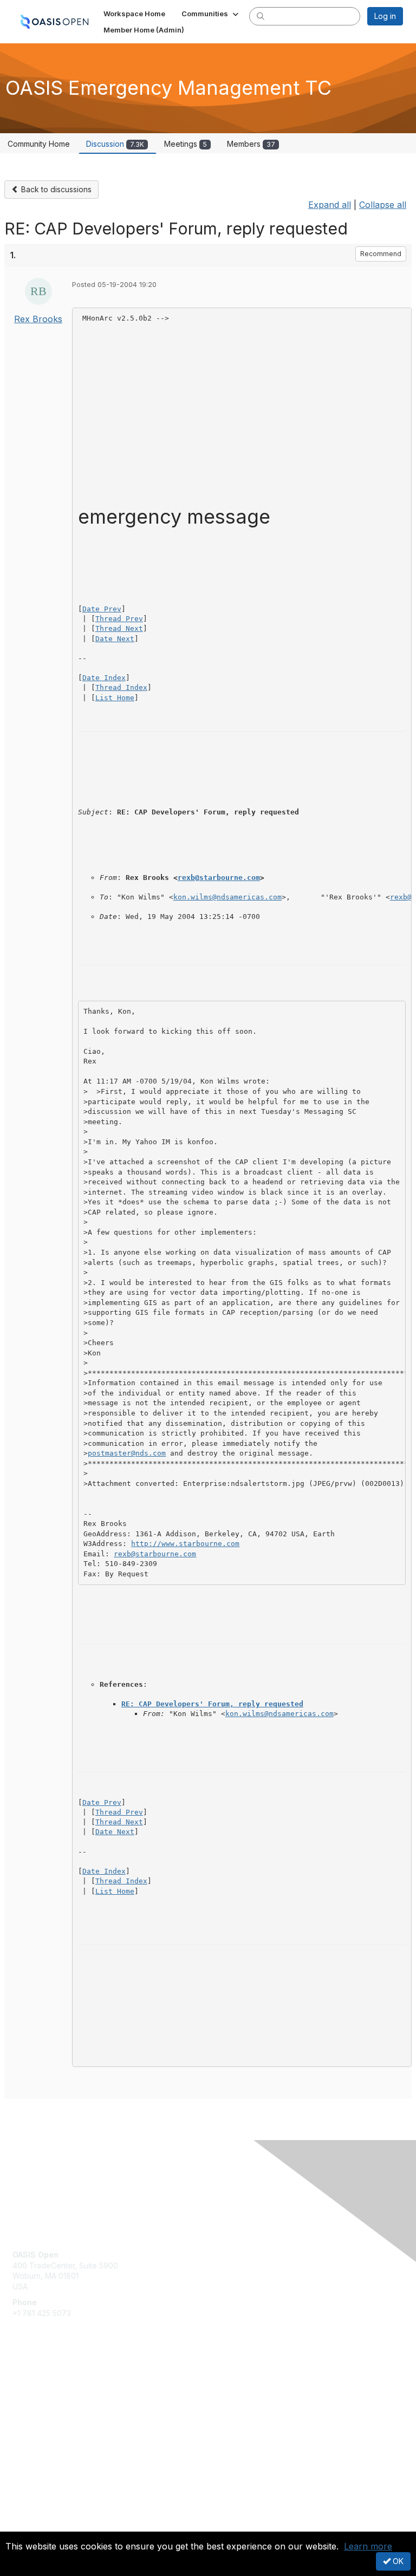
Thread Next (119, 628)
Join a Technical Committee (62, 2417)
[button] (211, 14)
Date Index (104, 678)
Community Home (39, 144)
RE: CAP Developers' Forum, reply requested (212, 1704)
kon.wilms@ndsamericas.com (227, 897)
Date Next (115, 639)
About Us (29, 2515)
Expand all (330, 205)
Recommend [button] (381, 254)
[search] (261, 16)
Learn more (368, 2546)
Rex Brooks (38, 319)
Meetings (186, 144)
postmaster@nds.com (127, 1453)
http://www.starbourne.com (185, 1544)
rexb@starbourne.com (219, 878)
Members (251, 144)
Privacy (26, 2525)
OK (397, 2561)
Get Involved (35, 2385)
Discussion (115, 144)
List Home (115, 698)
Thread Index (121, 687)
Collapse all (383, 205)
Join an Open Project (50, 2400)
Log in (385, 16)
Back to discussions (55, 189)
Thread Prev (119, 619)
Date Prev (102, 609)
